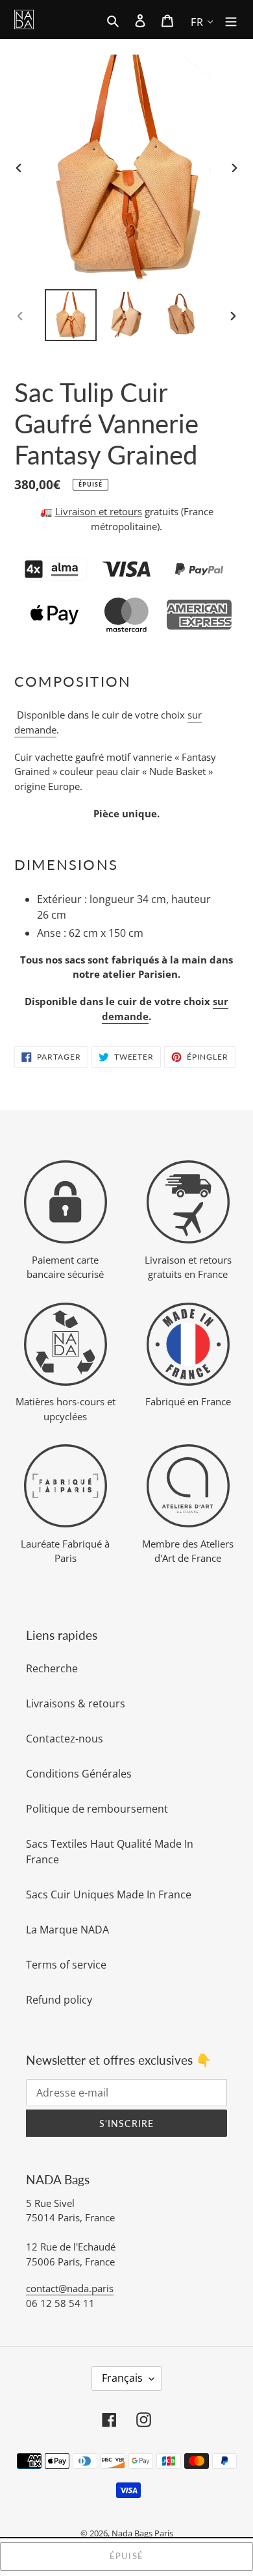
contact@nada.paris (70, 2288)
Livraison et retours (99, 511)
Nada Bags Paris (142, 2533)
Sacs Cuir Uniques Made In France (109, 1894)
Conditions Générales (79, 1774)
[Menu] (231, 19)
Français (122, 2378)
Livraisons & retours (76, 1703)
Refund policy (59, 2000)
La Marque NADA (67, 1930)
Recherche (52, 1668)
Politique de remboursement (97, 1809)
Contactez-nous (65, 1739)
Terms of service (66, 1965)
